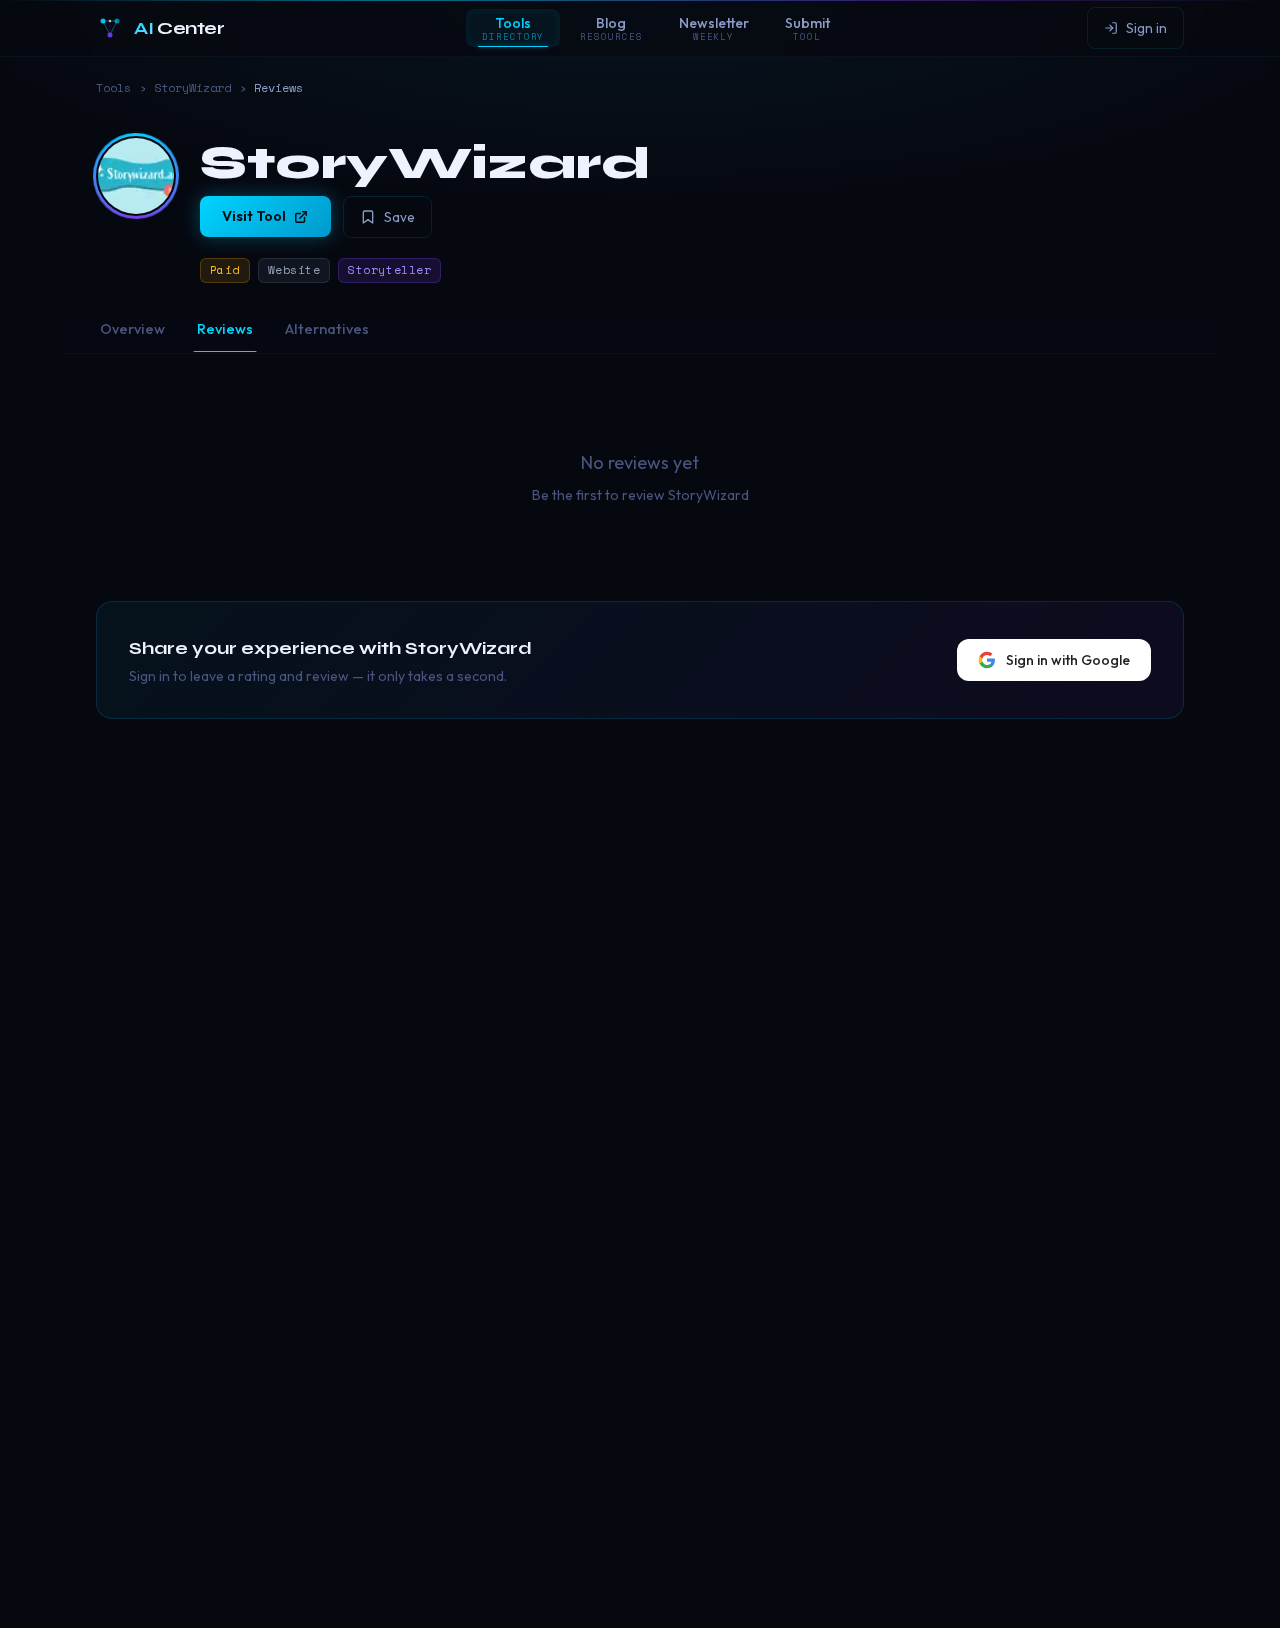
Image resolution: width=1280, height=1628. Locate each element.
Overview (132, 329)
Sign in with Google (1068, 660)
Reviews (225, 329)
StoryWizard (192, 88)
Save (399, 217)
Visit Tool (254, 216)
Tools (113, 88)
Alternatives (327, 329)
